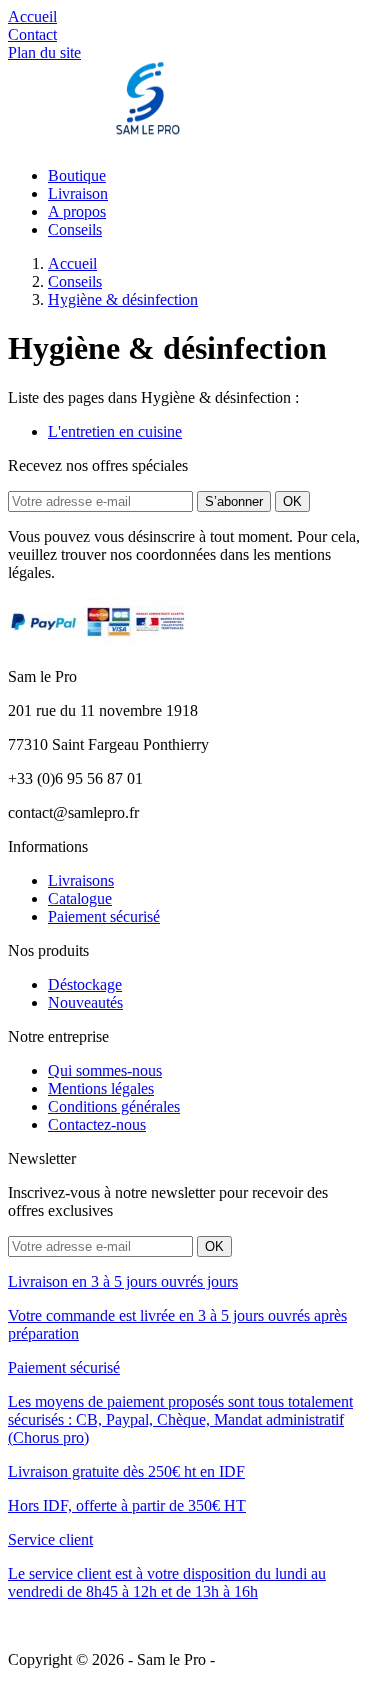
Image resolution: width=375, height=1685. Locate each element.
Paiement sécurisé (104, 916)
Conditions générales (114, 1106)
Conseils (75, 229)
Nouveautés (85, 1002)
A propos (77, 211)
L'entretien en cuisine (115, 431)
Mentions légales (101, 1088)
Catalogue (80, 898)
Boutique (77, 175)
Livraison (78, 193)
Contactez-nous (97, 1124)
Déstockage (85, 984)
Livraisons (81, 880)
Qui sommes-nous (105, 1070)
